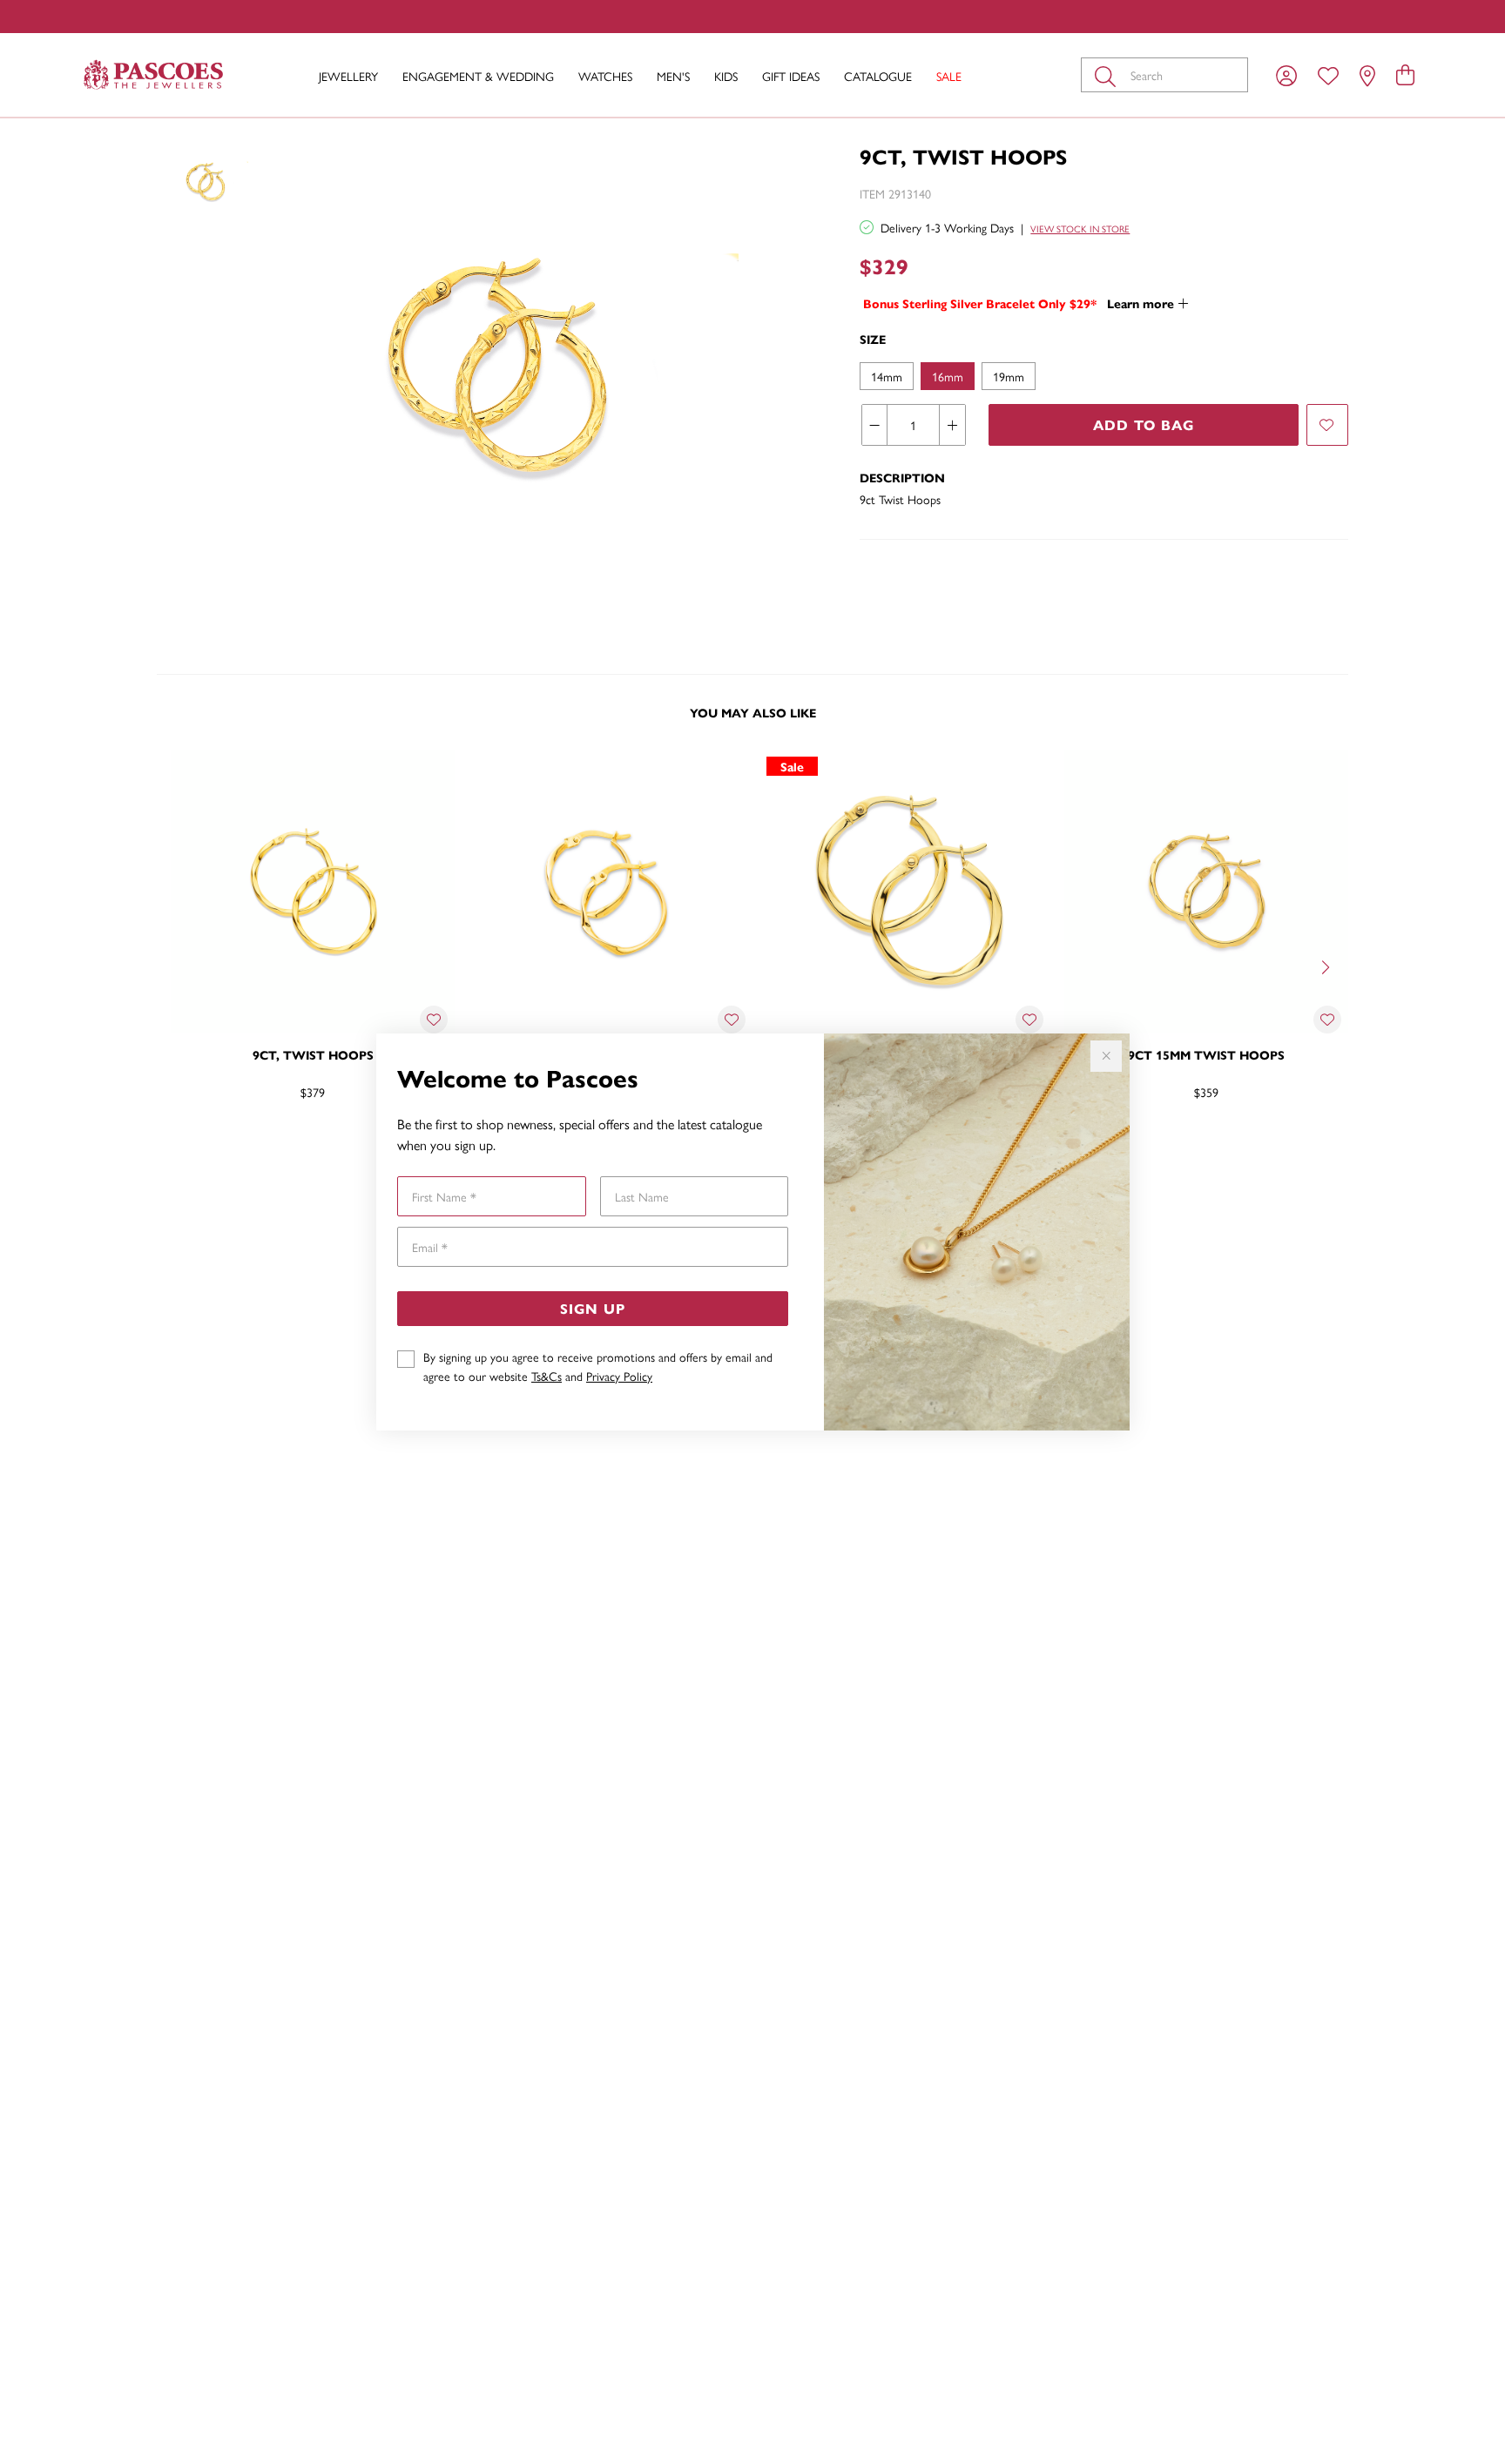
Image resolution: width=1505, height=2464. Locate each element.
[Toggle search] (1109, 75)
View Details (239, 1148)
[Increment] (952, 425)
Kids (726, 76)
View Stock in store (1080, 229)
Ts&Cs (547, 1376)
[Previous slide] (178, 966)
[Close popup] (1106, 1056)
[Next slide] (1327, 966)
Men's (673, 76)
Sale (949, 76)
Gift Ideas (791, 76)
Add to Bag (1144, 424)
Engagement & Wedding (478, 76)
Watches (605, 76)
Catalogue (878, 76)
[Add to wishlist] (1327, 425)
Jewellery (348, 76)
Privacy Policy (619, 1376)
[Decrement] (875, 425)
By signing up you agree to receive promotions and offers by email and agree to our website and (598, 1366)
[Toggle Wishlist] (434, 1020)
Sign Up (593, 1308)
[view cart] (1405, 74)
